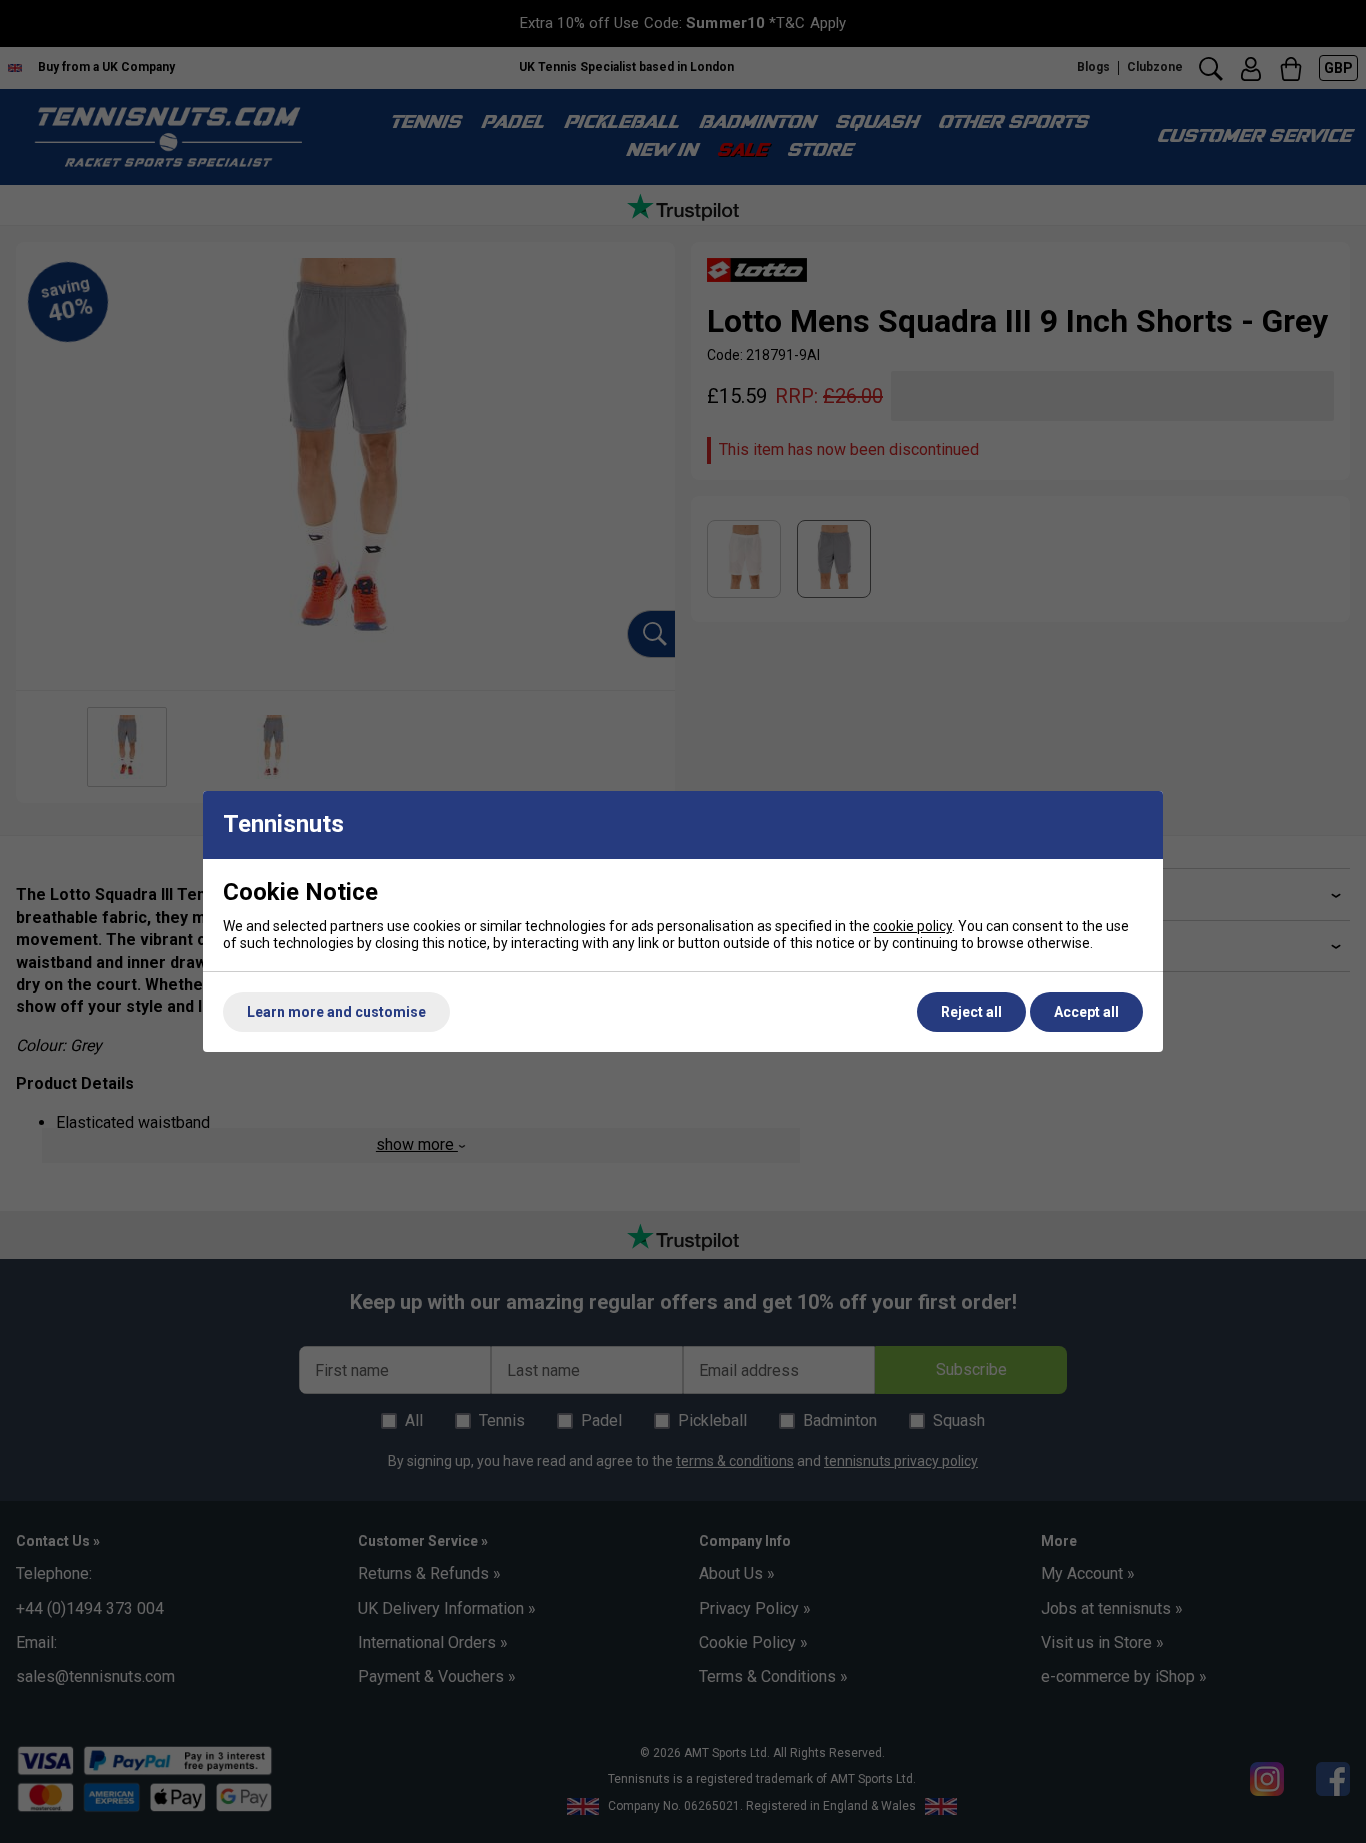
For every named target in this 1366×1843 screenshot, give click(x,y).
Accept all (1086, 1012)
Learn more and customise (336, 1012)
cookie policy (912, 926)
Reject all (971, 1012)
